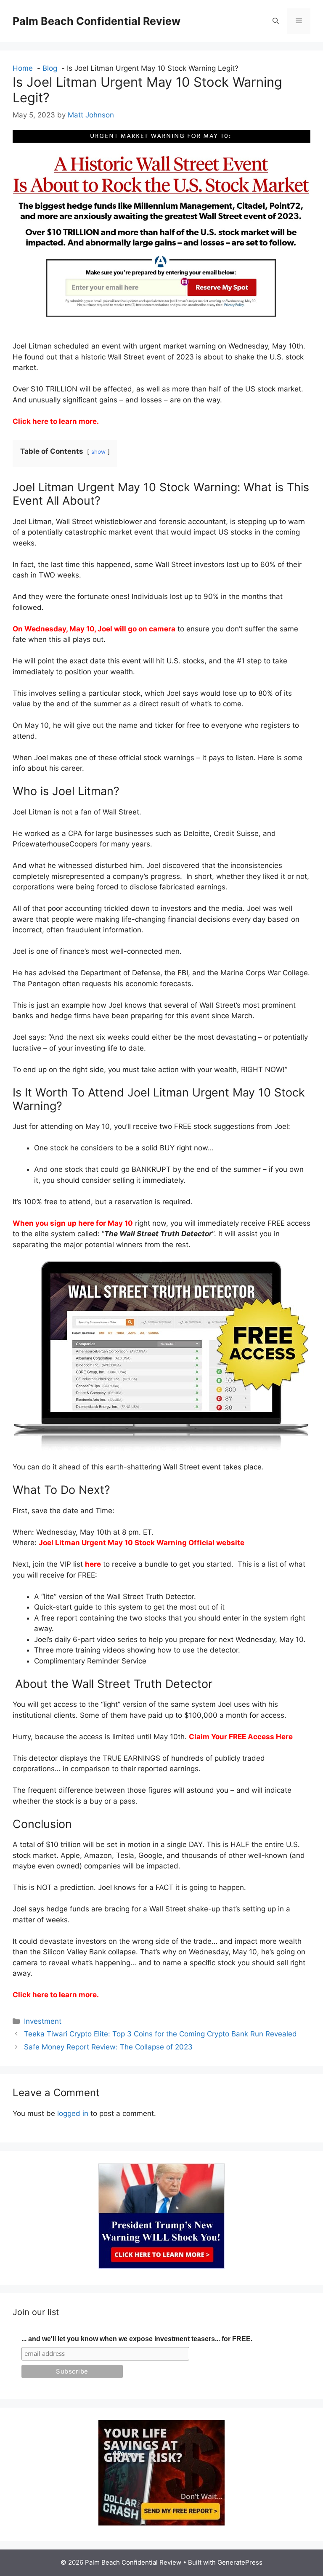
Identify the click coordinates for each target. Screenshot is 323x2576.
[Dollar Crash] (161, 2523)
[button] (276, 21)
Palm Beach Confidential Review (97, 21)
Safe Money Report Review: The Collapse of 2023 (108, 2047)
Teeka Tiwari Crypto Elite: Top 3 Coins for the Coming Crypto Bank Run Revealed (160, 2034)
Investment (43, 2021)
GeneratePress (240, 2562)
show (98, 452)
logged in (73, 2113)
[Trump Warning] (161, 2266)
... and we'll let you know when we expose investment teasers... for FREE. (137, 2339)
